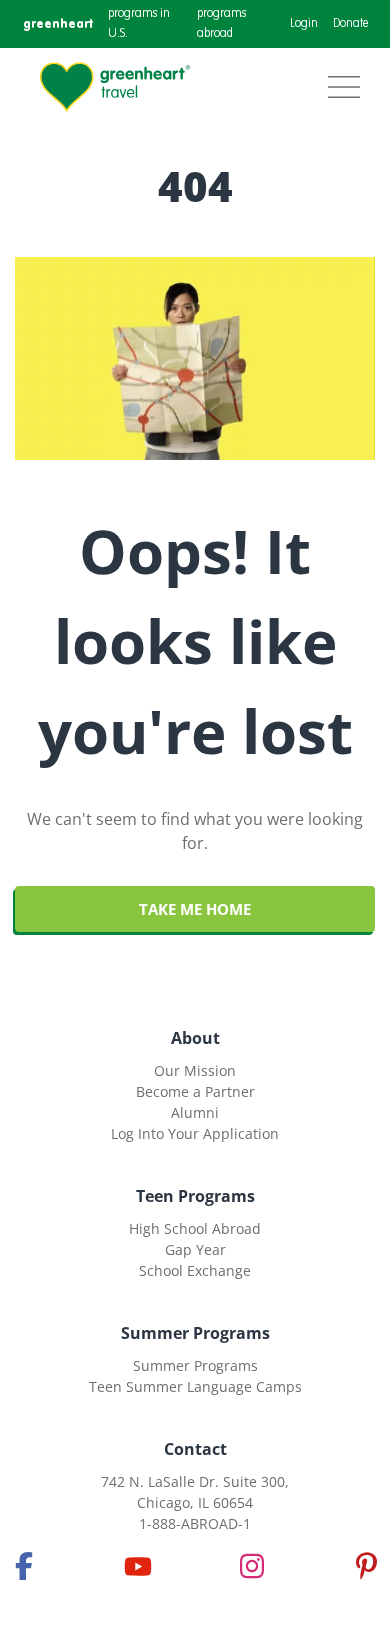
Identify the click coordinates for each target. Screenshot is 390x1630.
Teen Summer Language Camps (195, 1386)
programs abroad (221, 24)
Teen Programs (195, 1196)
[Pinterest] (366, 1566)
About (195, 1038)
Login (304, 24)
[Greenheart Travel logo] (115, 87)
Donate (350, 24)
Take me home (195, 909)
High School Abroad (195, 1228)
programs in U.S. (139, 24)
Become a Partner (195, 1091)
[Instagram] (252, 1566)
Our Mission (195, 1070)
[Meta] (24, 1566)
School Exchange (195, 1270)
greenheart (58, 23)
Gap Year (195, 1249)
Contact (195, 1449)
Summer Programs (195, 1333)
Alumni (195, 1112)
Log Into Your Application (195, 1133)
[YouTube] (138, 1566)
